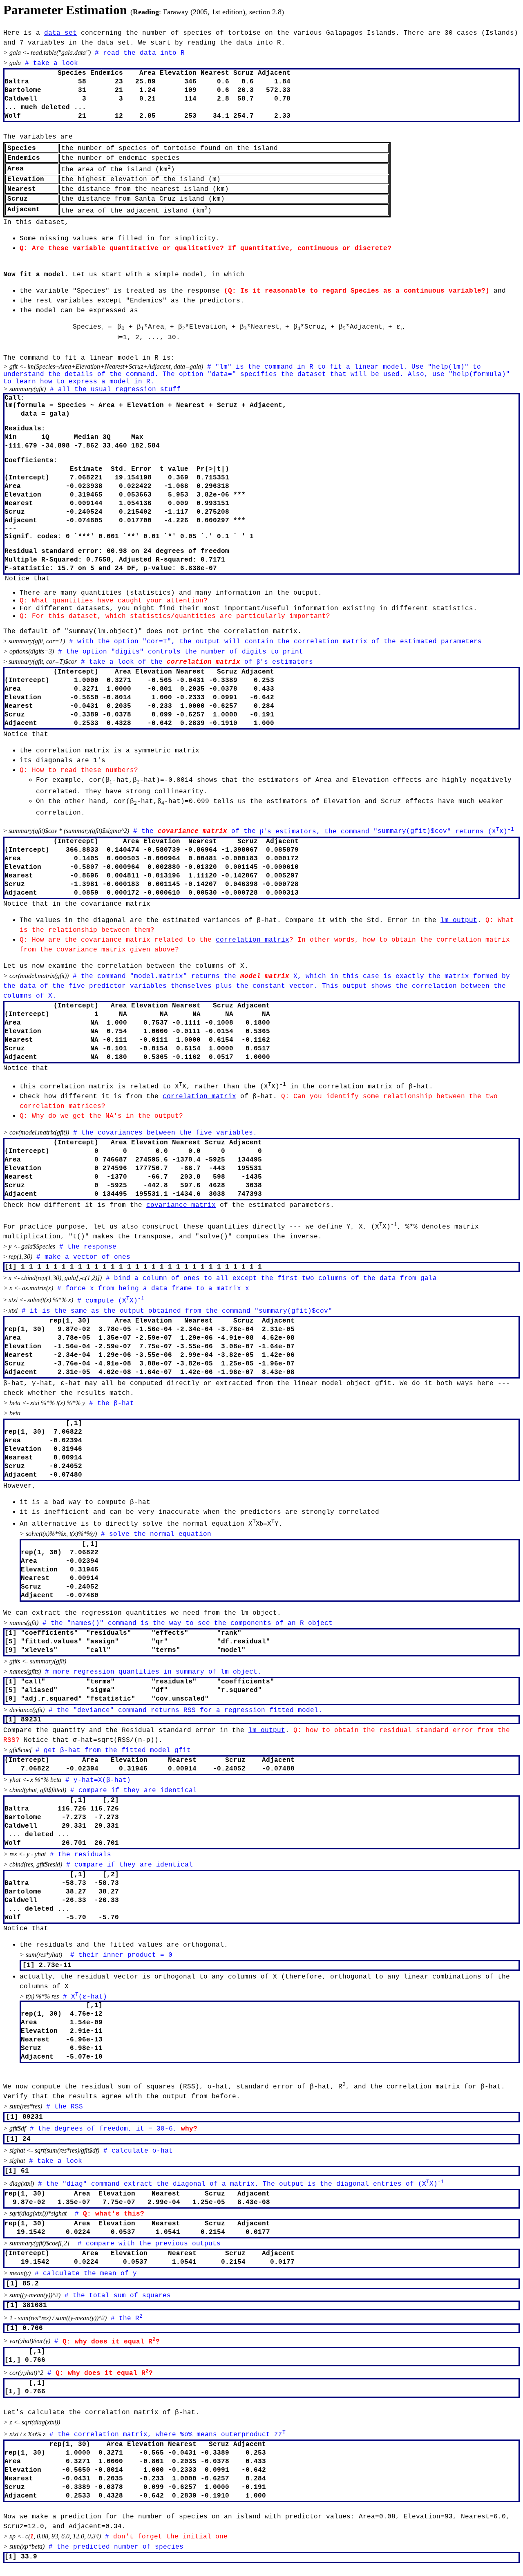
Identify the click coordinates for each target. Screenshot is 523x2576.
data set (60, 33)
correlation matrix (253, 940)
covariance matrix (181, 1205)
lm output (459, 920)
